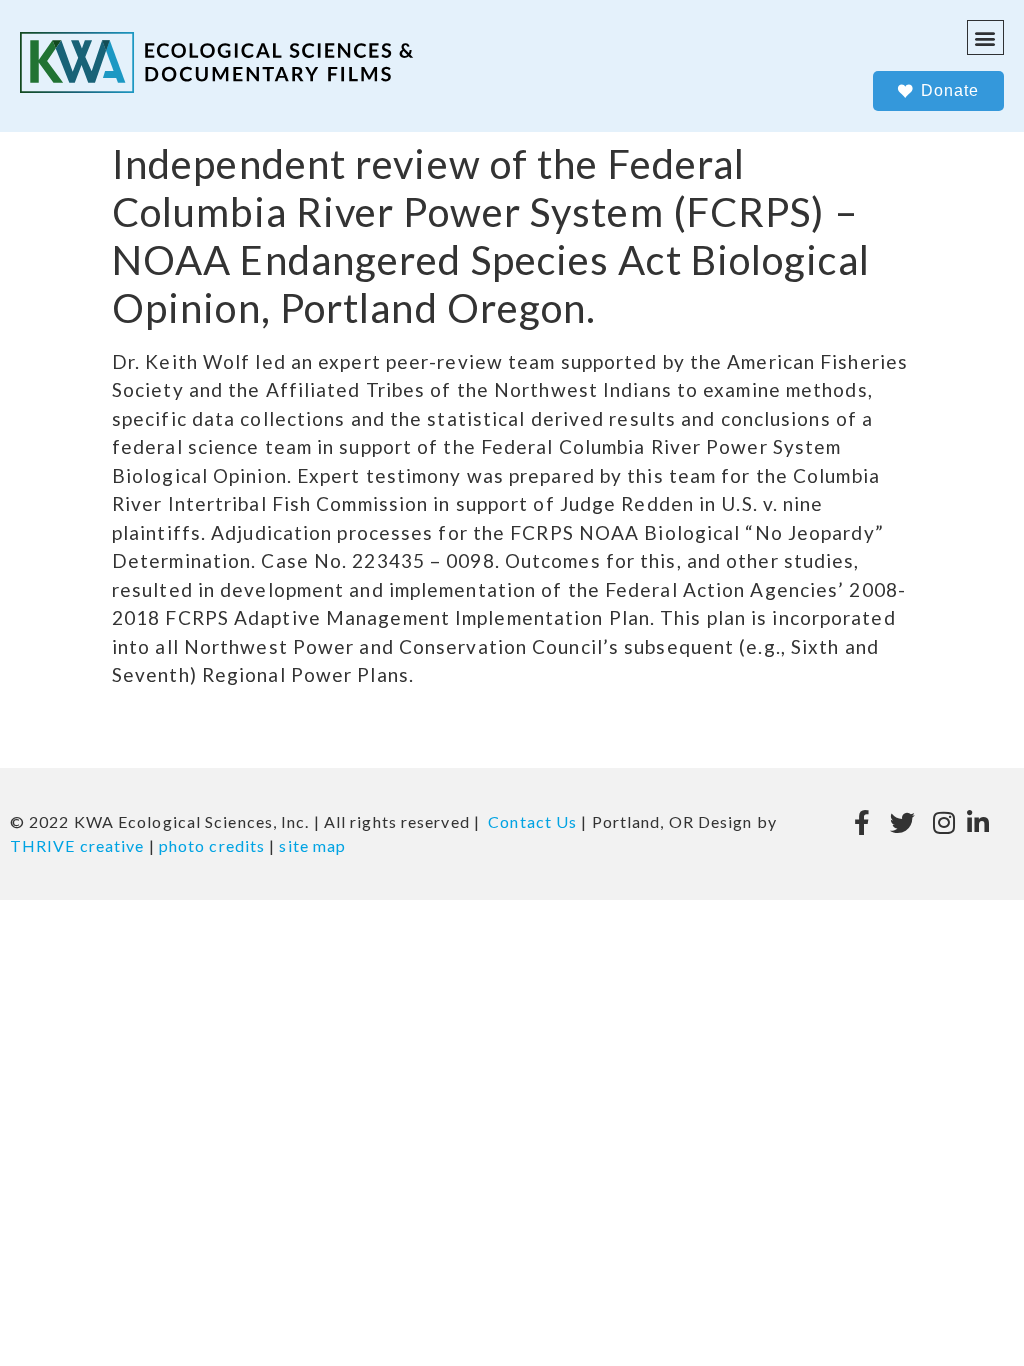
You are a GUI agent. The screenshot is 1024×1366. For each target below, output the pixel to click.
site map (312, 845)
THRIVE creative (77, 845)
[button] (985, 37)
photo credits (212, 845)
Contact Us (532, 821)
